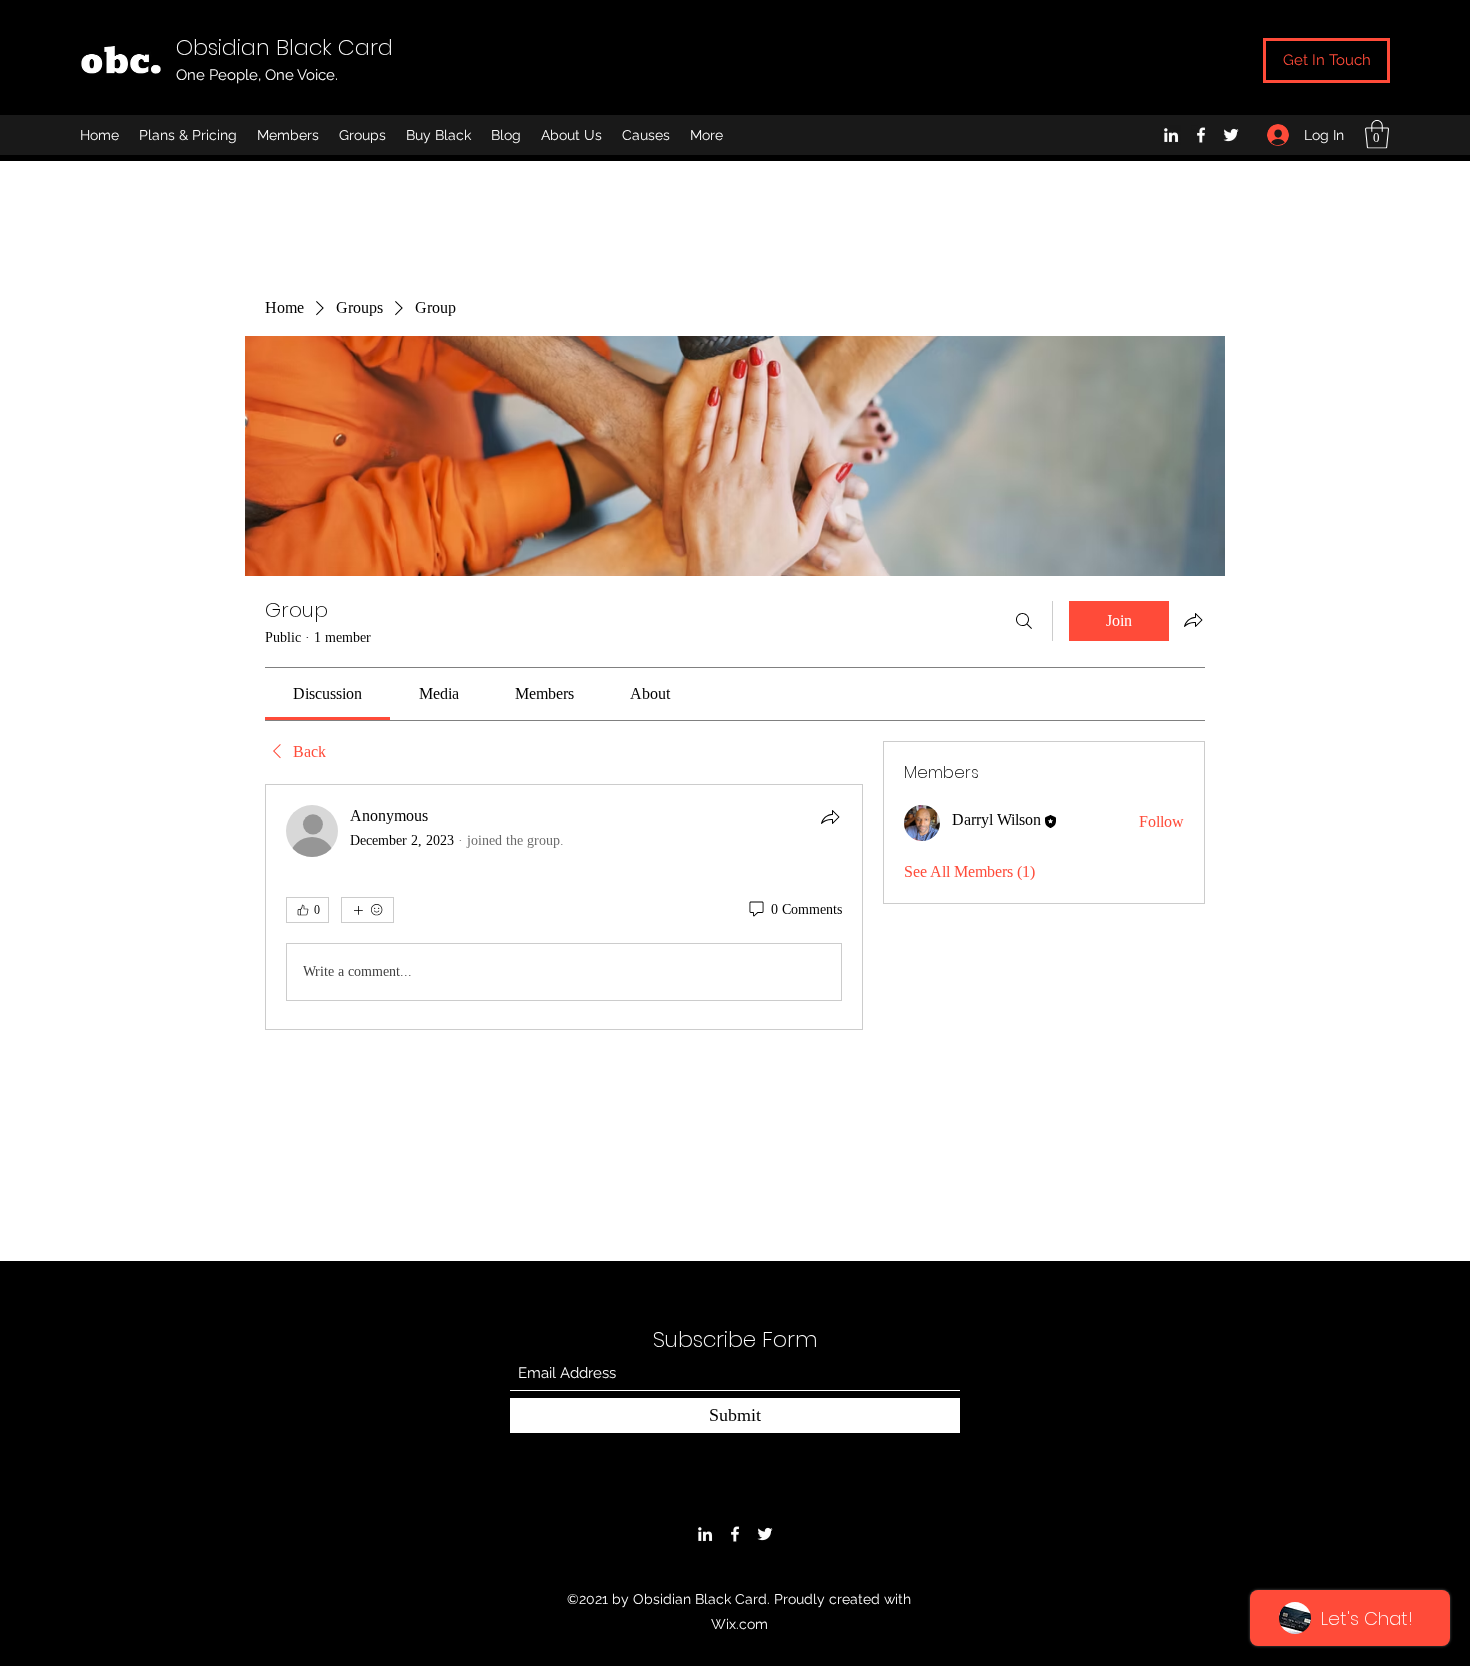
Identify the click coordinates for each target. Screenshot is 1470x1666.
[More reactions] (367, 910)
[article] (564, 907)
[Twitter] (1231, 135)
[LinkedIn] (1171, 135)
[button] (1377, 134)
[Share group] (1193, 620)
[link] (327, 693)
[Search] (1024, 621)
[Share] (830, 817)
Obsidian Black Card (284, 47)
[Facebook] (1201, 135)
